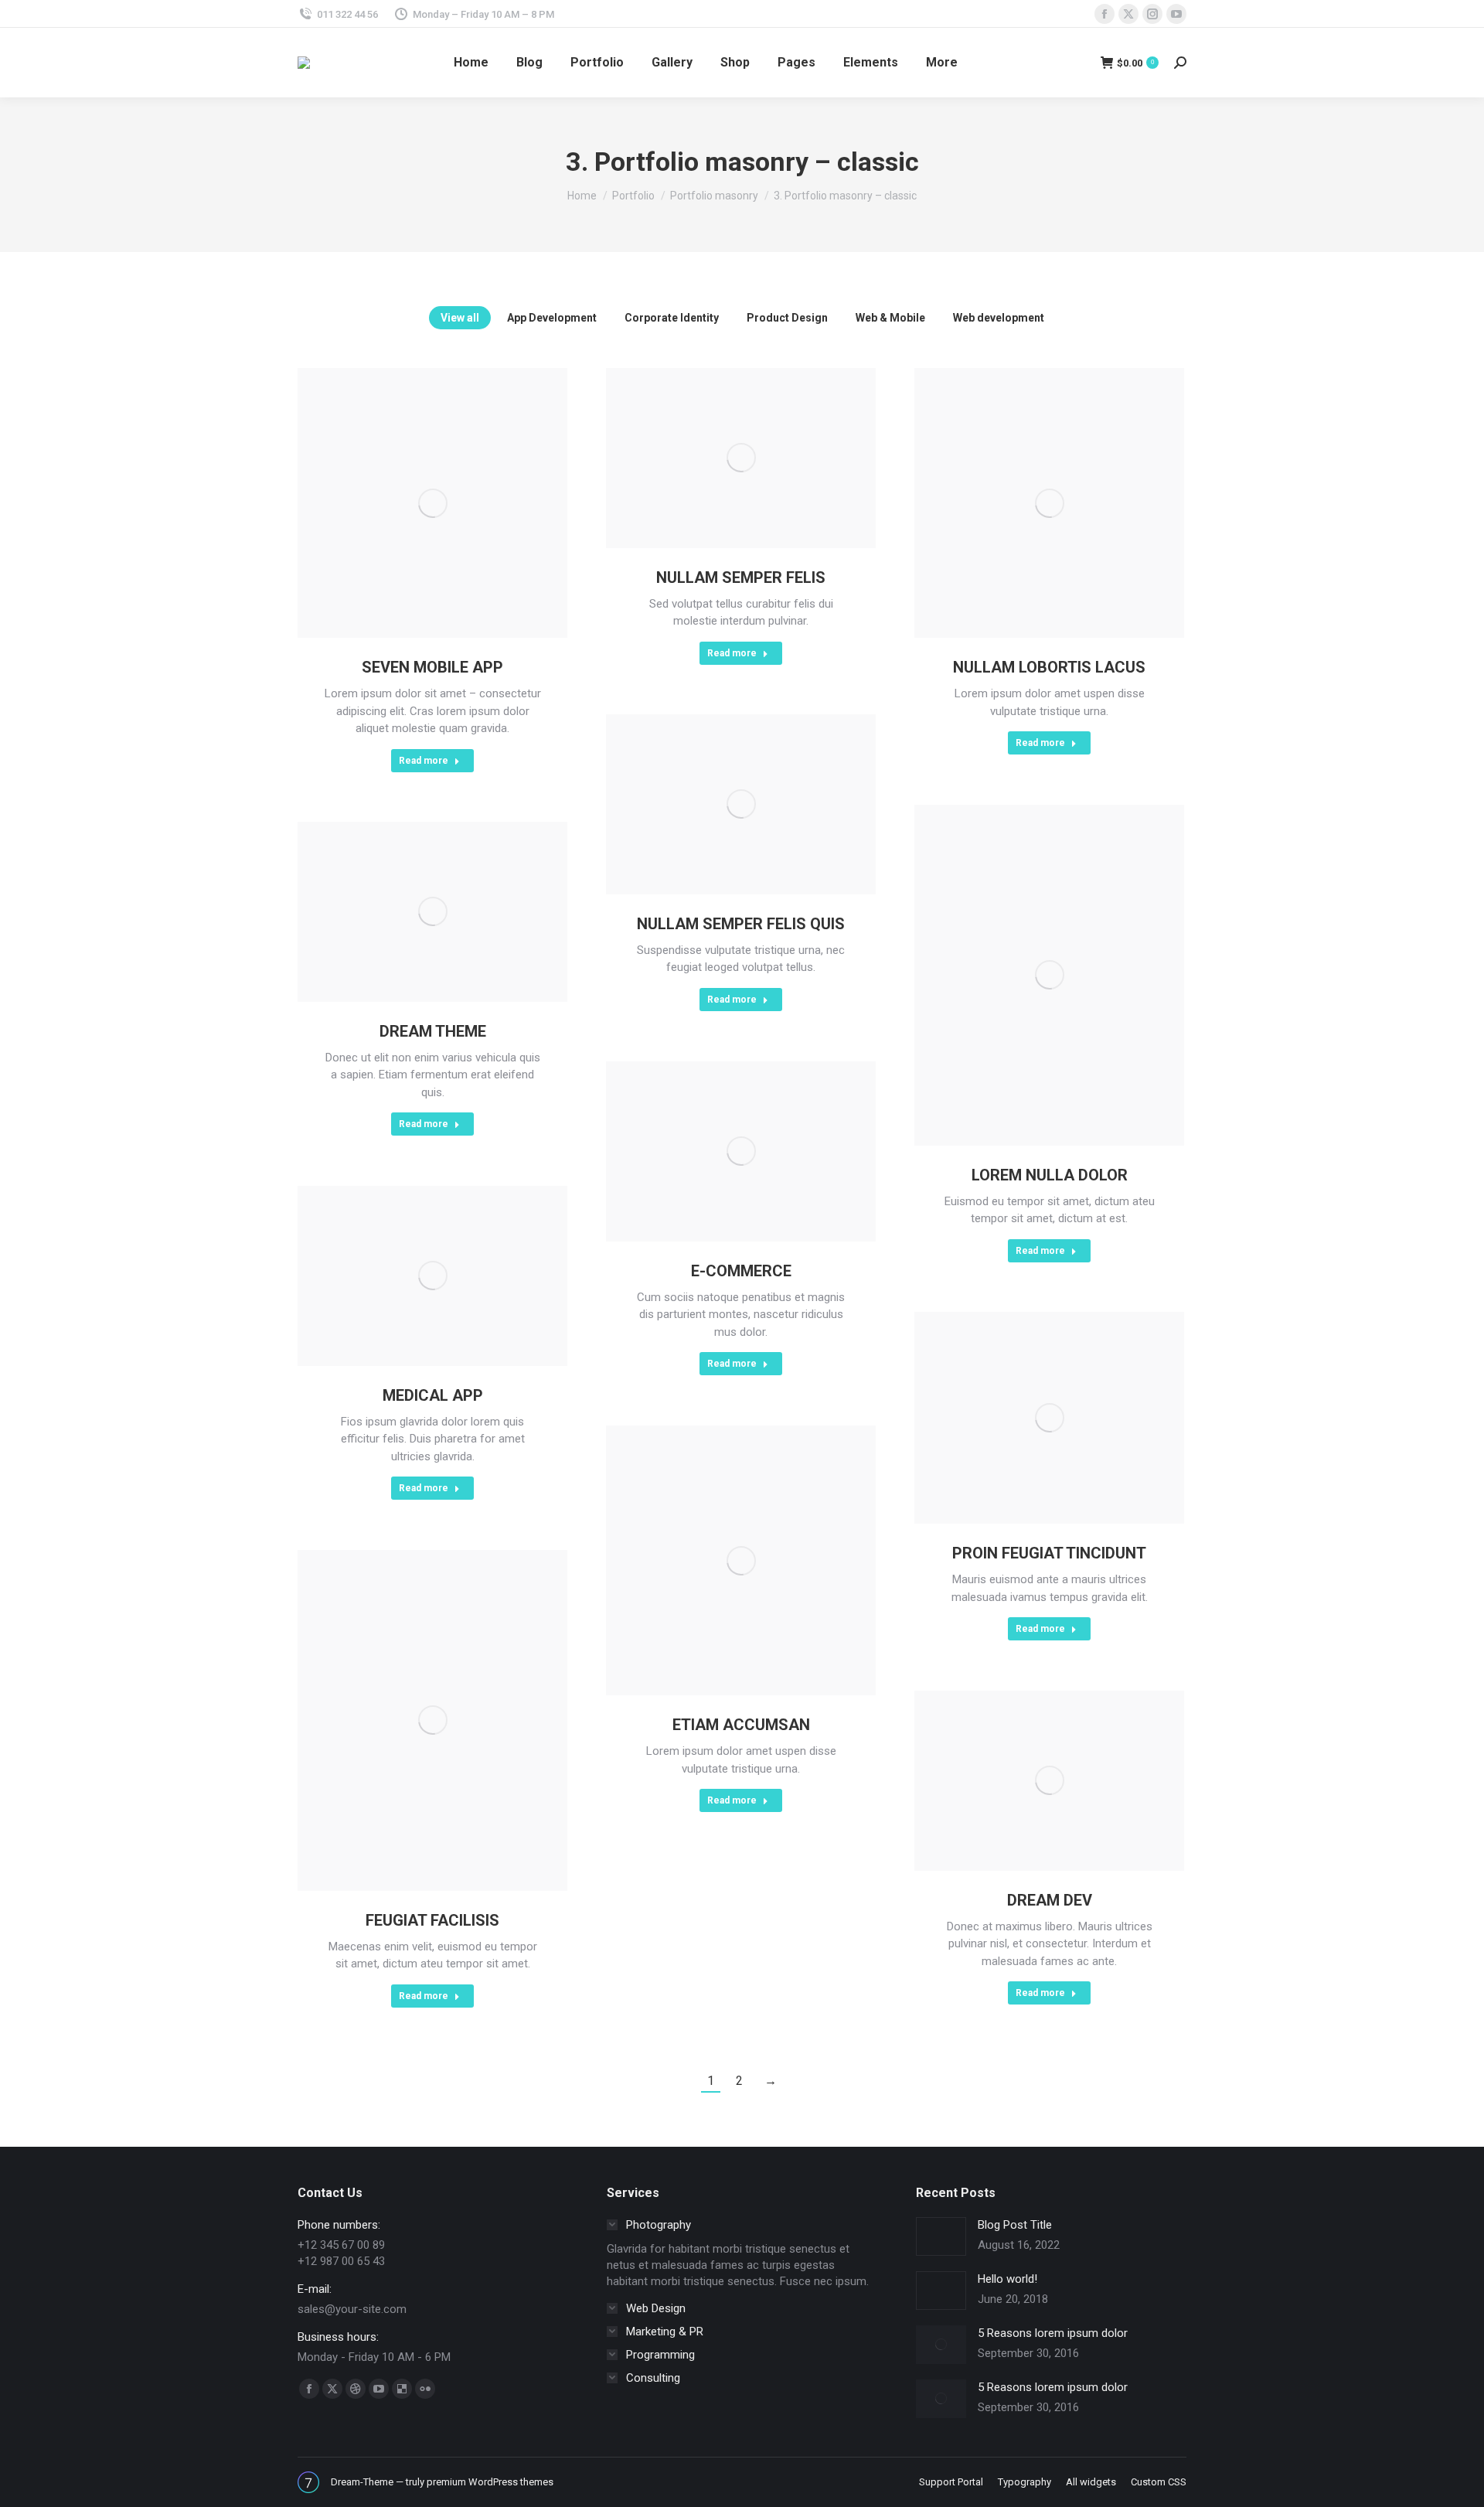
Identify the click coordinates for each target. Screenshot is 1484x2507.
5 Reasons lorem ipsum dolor (1053, 2333)
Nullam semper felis (741, 577)
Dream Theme (433, 1031)
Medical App (433, 1395)
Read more (424, 761)
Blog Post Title (1015, 2225)
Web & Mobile (890, 318)
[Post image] (941, 2236)
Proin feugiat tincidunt (1049, 1553)
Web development (999, 318)
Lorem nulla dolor (1050, 1175)
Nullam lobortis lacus (1049, 667)
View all (460, 318)
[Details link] (433, 503)
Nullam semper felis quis (741, 924)
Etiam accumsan (741, 1725)
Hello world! (1007, 2279)
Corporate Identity (672, 318)
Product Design (787, 318)
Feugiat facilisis (432, 1920)
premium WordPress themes (490, 2482)
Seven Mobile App (432, 667)
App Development (552, 318)
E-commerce (741, 1271)
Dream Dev (1050, 1900)
